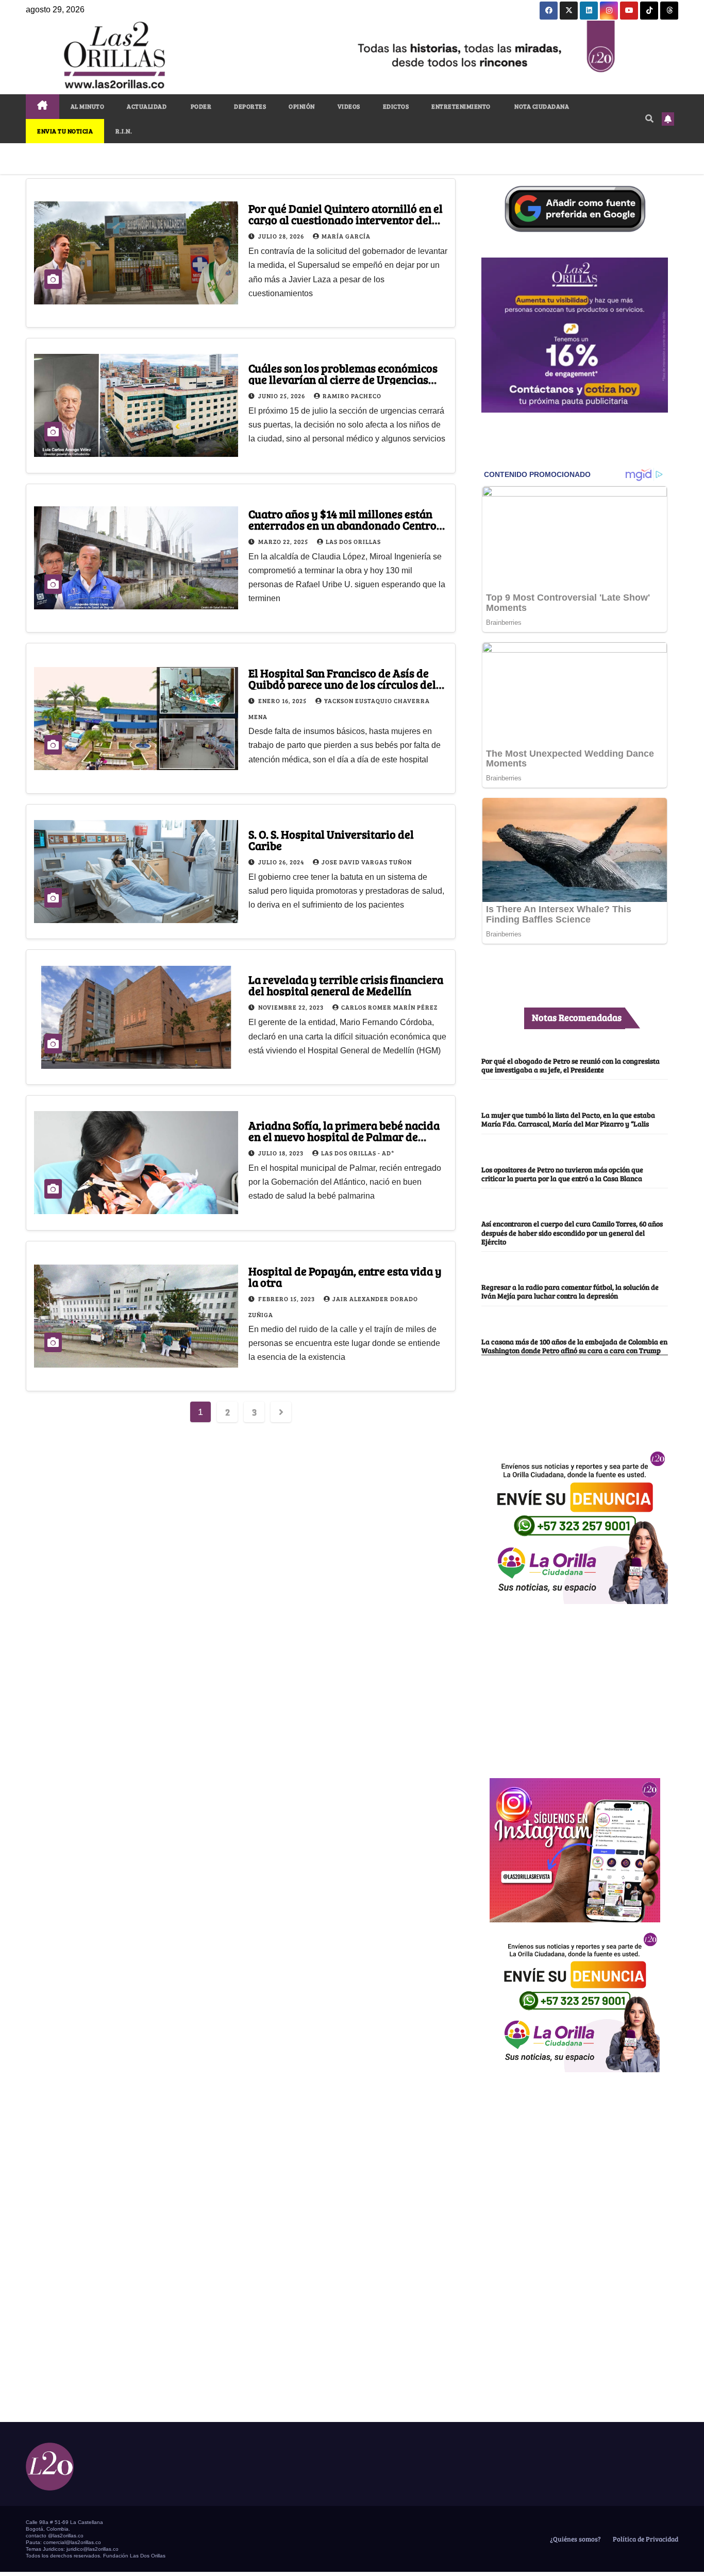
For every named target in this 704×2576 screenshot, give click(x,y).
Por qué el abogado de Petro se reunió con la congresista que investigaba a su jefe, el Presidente (571, 1065)
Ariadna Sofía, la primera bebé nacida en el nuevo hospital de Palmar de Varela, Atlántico (344, 1136)
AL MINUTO (88, 106)
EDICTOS (396, 106)
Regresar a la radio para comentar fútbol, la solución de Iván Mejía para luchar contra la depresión (570, 1291)
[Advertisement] (575, 1685)
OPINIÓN (302, 106)
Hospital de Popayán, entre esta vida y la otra (345, 1276)
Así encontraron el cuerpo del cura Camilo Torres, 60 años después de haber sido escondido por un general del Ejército (572, 1232)
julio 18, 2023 (282, 1153)
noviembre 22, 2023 (292, 1007)
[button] (649, 118)
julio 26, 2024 (282, 862)
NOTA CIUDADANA (541, 106)
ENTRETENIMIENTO (461, 106)
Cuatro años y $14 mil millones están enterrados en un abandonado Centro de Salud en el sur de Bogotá (342, 525)
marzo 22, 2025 (284, 541)
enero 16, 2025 (283, 701)
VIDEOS (349, 106)
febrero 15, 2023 (287, 1299)
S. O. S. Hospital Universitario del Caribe (331, 840)
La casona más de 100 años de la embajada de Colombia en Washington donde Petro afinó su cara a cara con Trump (574, 1346)
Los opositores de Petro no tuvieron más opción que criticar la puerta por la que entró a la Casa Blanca (562, 1174)
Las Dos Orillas (353, 541)
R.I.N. (124, 131)
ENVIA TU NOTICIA (65, 131)
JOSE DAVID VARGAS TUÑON (367, 862)
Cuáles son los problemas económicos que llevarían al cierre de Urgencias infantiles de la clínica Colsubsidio (343, 379)
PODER (200, 106)
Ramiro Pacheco (352, 396)
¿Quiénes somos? (575, 2539)
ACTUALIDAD (147, 106)
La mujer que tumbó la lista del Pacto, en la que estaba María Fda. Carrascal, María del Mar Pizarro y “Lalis (568, 1119)
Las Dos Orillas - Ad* (358, 1153)
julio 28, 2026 (282, 236)
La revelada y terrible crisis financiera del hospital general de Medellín (346, 985)
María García (346, 236)
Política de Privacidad (645, 2539)
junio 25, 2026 (282, 396)
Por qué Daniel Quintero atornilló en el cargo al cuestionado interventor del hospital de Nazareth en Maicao (346, 219)
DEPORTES (250, 106)
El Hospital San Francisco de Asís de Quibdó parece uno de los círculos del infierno (342, 684)
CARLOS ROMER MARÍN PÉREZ (389, 1007)
